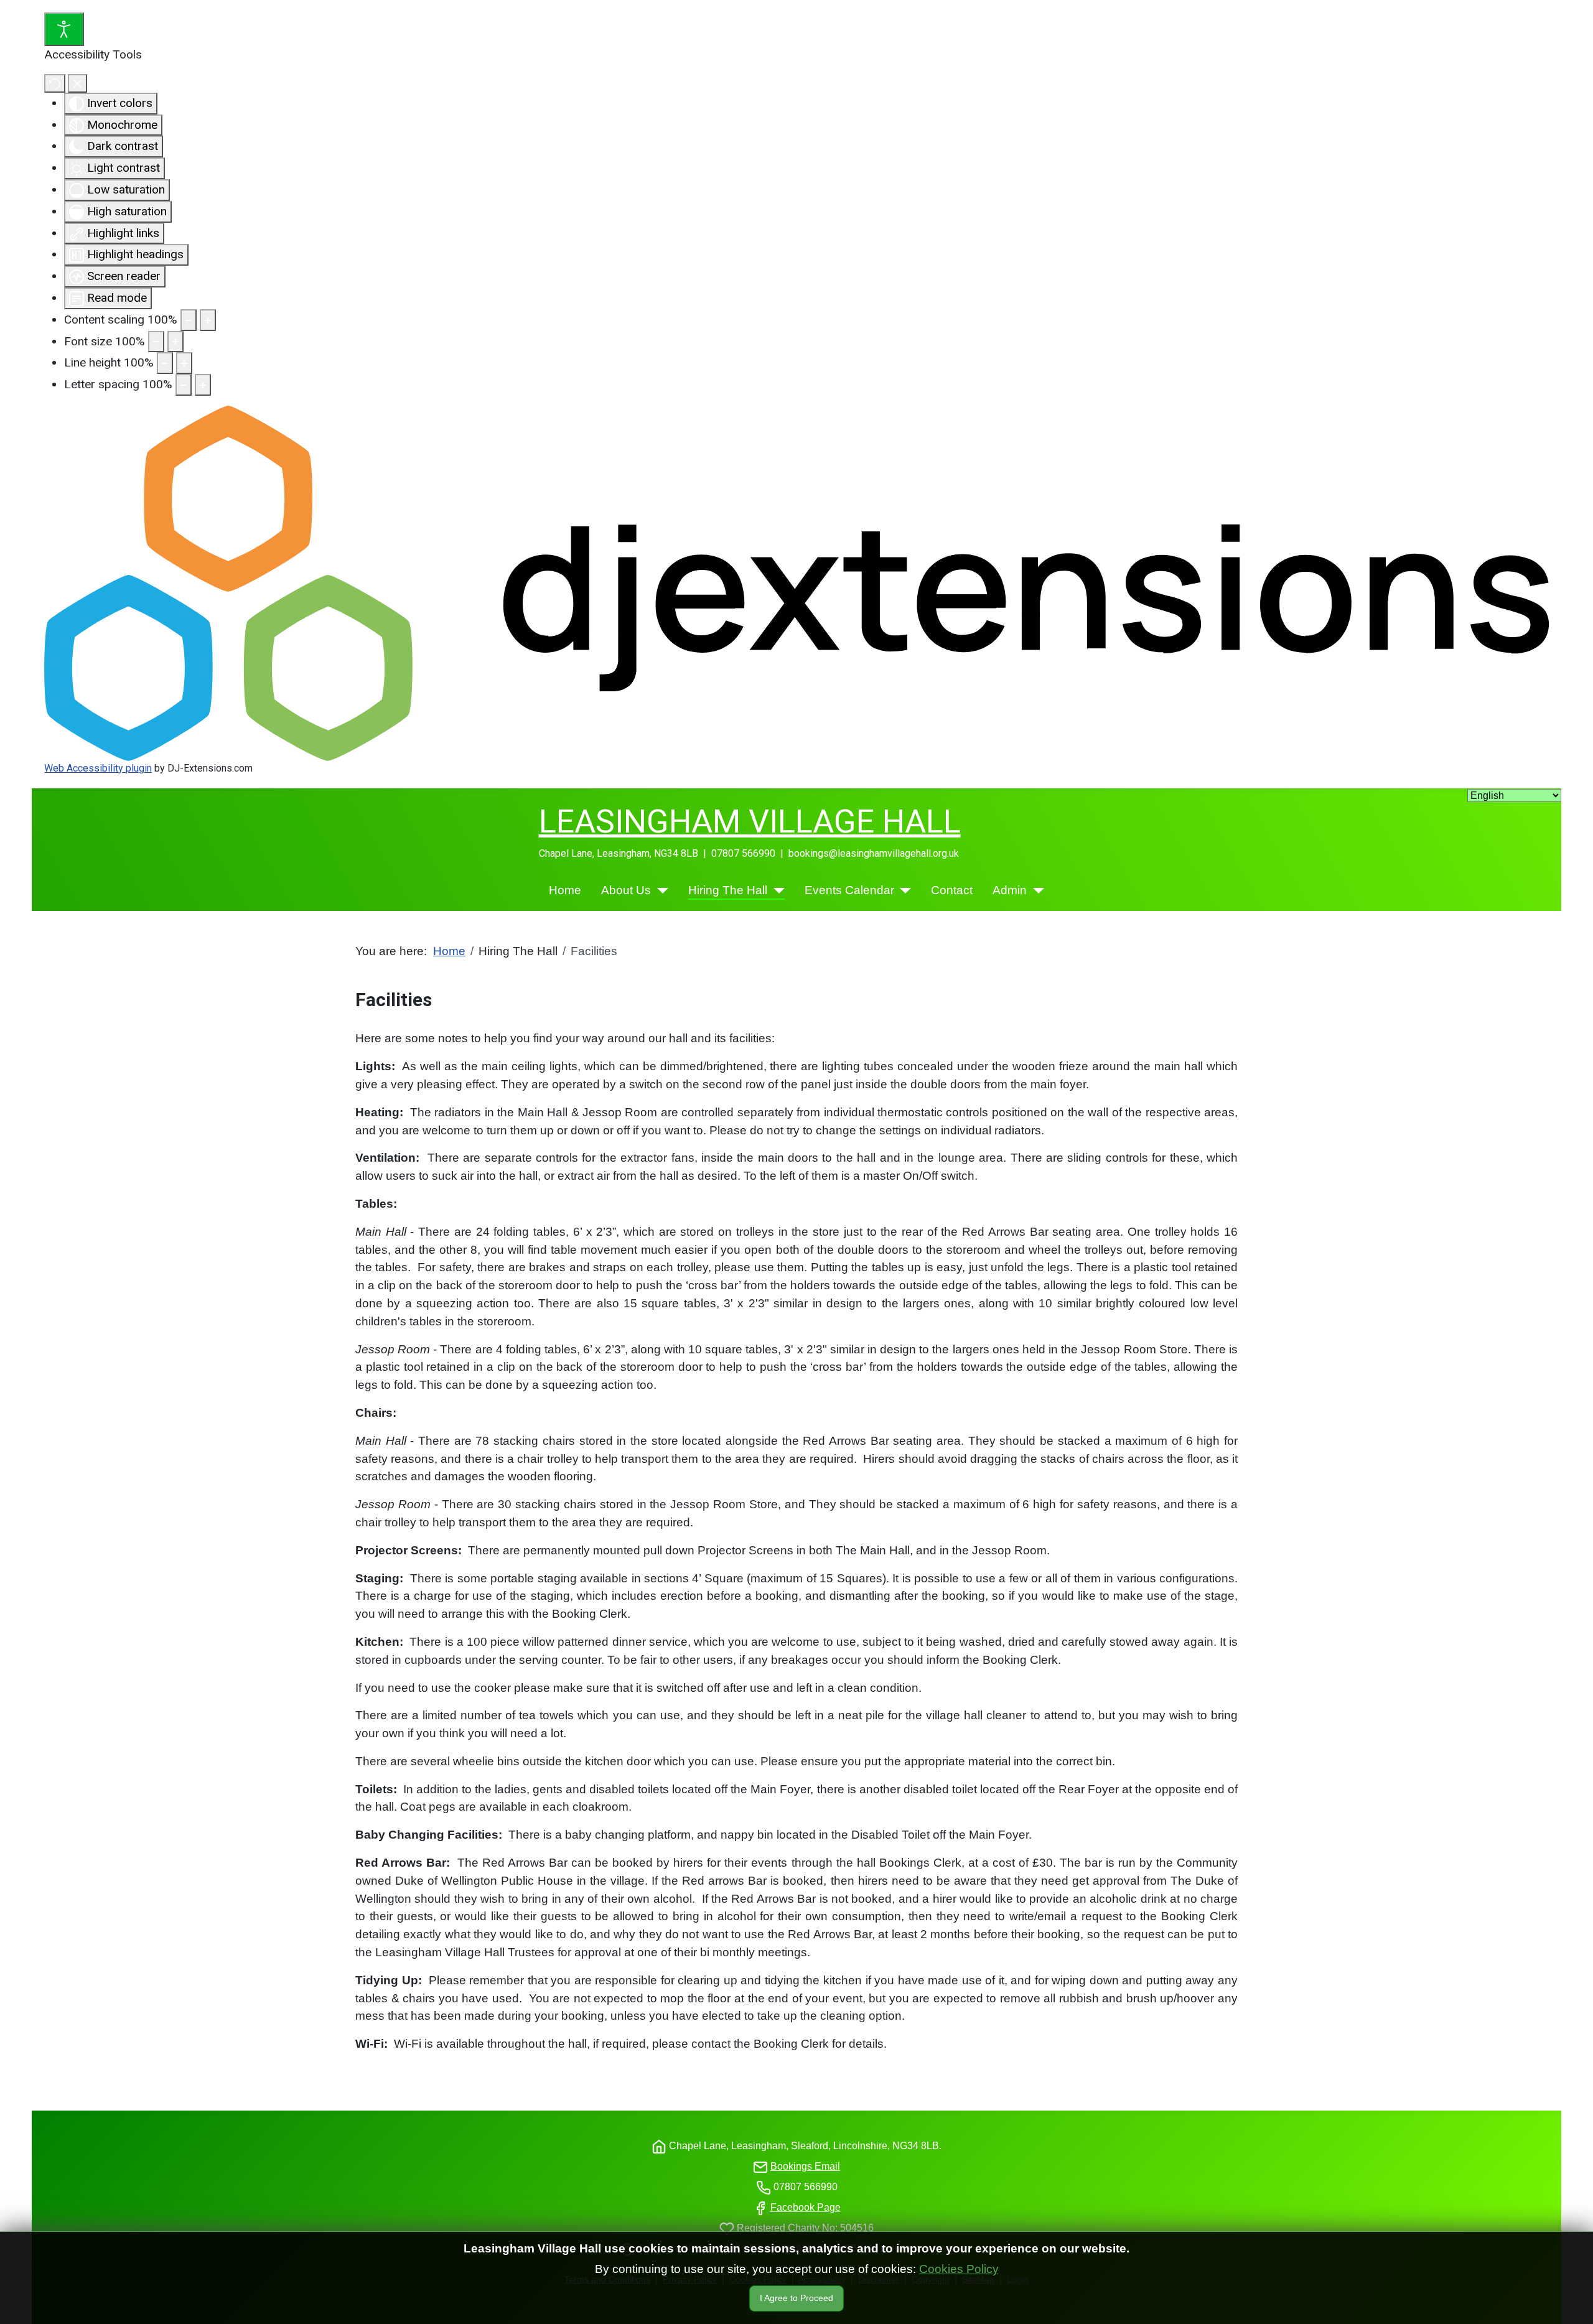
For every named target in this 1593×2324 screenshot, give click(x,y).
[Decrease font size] (156, 342)
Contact (952, 890)
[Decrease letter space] (184, 385)
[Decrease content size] (189, 320)
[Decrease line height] (165, 363)
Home (565, 890)
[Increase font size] (175, 342)
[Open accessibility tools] (64, 29)
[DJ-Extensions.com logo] (796, 583)
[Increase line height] (184, 363)
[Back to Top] (1539, 2301)
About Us (626, 890)
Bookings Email (805, 2166)
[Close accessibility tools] (77, 83)
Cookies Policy (959, 2269)
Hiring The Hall (728, 890)
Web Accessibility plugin (98, 768)
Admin (1010, 890)
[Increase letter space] (203, 385)
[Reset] (55, 83)
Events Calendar (849, 890)
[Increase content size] (208, 320)
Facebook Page (806, 2207)
